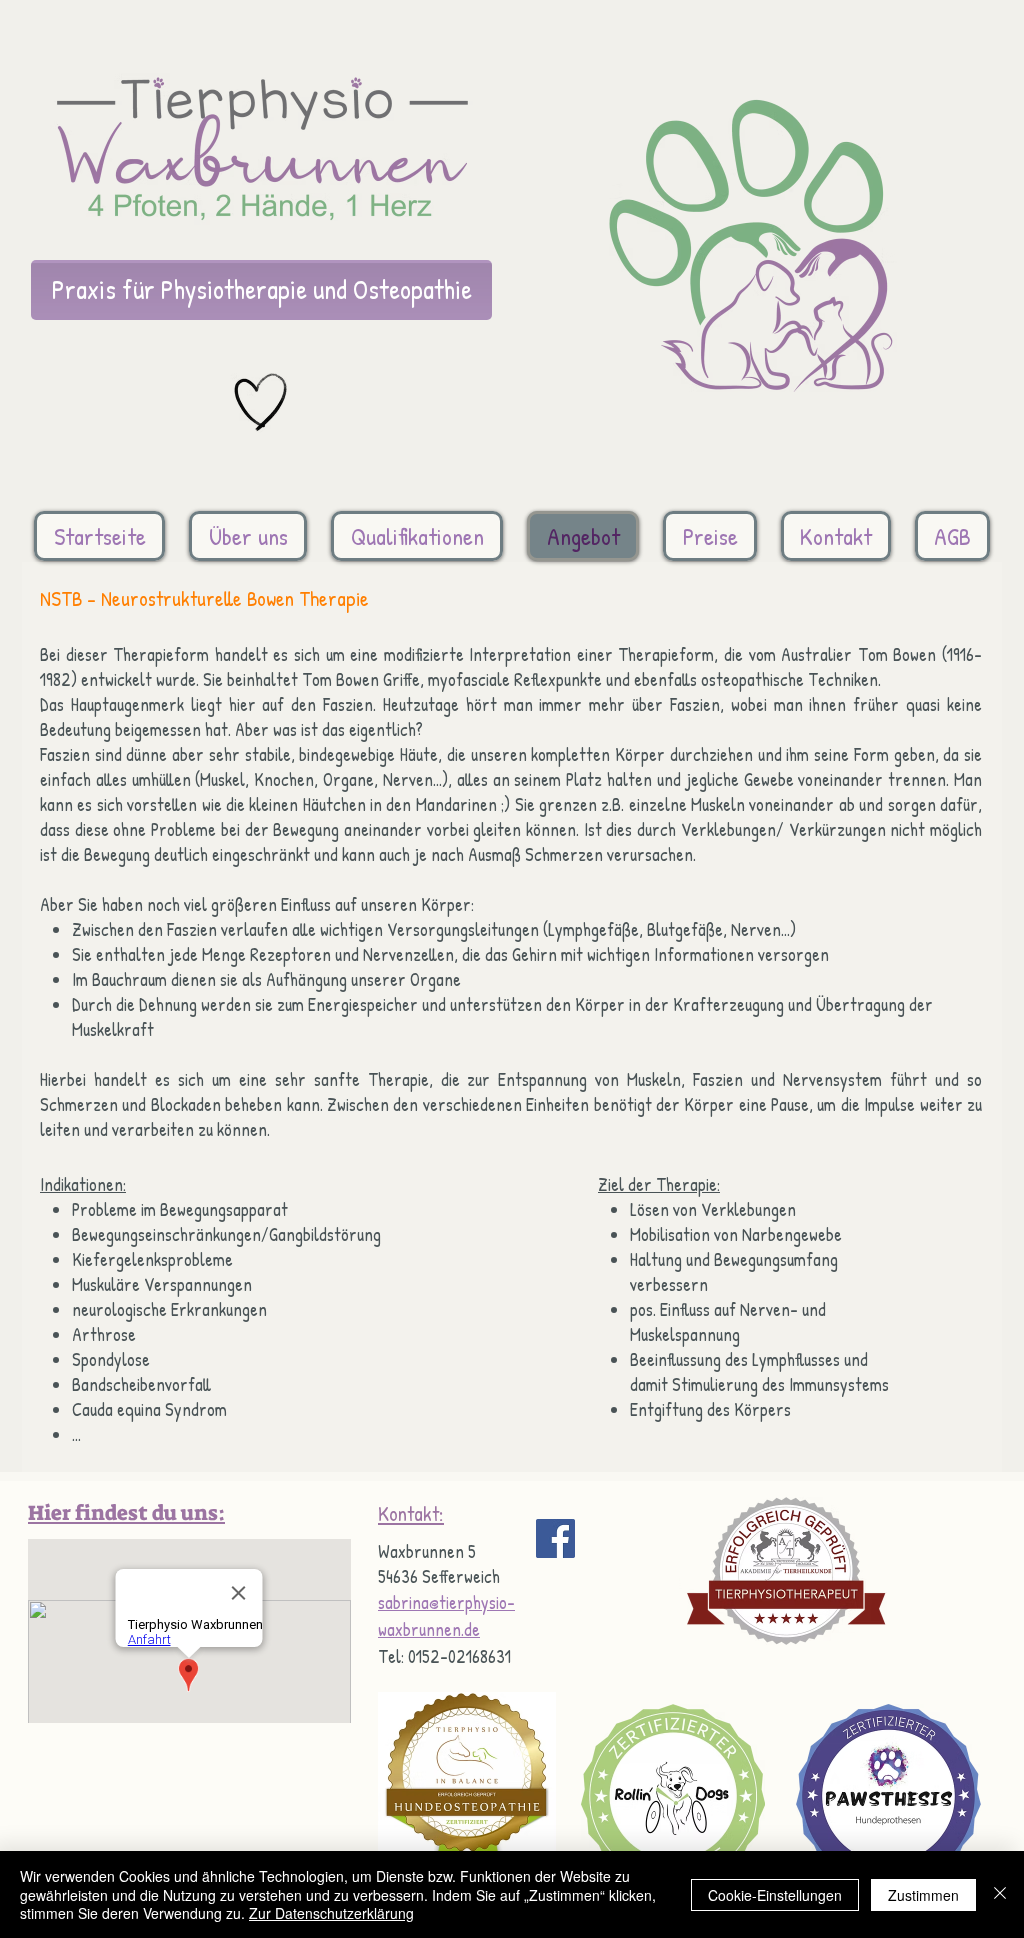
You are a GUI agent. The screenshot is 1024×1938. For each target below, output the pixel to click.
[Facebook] (555, 1538)
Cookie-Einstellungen (775, 1895)
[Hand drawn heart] (261, 402)
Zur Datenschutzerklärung (331, 1913)
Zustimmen (923, 1895)
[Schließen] (1000, 1894)
